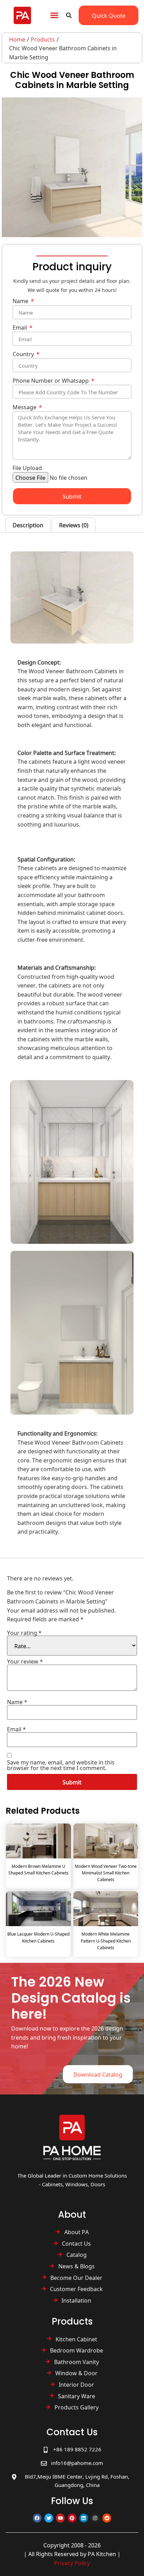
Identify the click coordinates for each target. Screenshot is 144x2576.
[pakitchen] (72, 2137)
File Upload (27, 468)
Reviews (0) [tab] (74, 525)
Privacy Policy (72, 2563)
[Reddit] (107, 2518)
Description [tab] (28, 525)
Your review (25, 1661)
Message (25, 408)
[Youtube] (60, 2518)
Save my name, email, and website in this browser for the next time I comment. (61, 1765)
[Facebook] (37, 2518)
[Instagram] (95, 2518)
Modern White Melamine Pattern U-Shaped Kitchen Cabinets (106, 1941)
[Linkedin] (84, 2518)
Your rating (24, 1632)
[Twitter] (49, 2518)
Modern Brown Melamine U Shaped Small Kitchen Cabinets (38, 1869)
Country (24, 355)
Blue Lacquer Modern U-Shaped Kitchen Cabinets (38, 1937)
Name (21, 302)
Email (20, 328)
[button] (54, 15)
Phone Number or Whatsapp (51, 381)
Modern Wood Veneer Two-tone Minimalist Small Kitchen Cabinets (106, 1873)
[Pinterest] (72, 2518)
